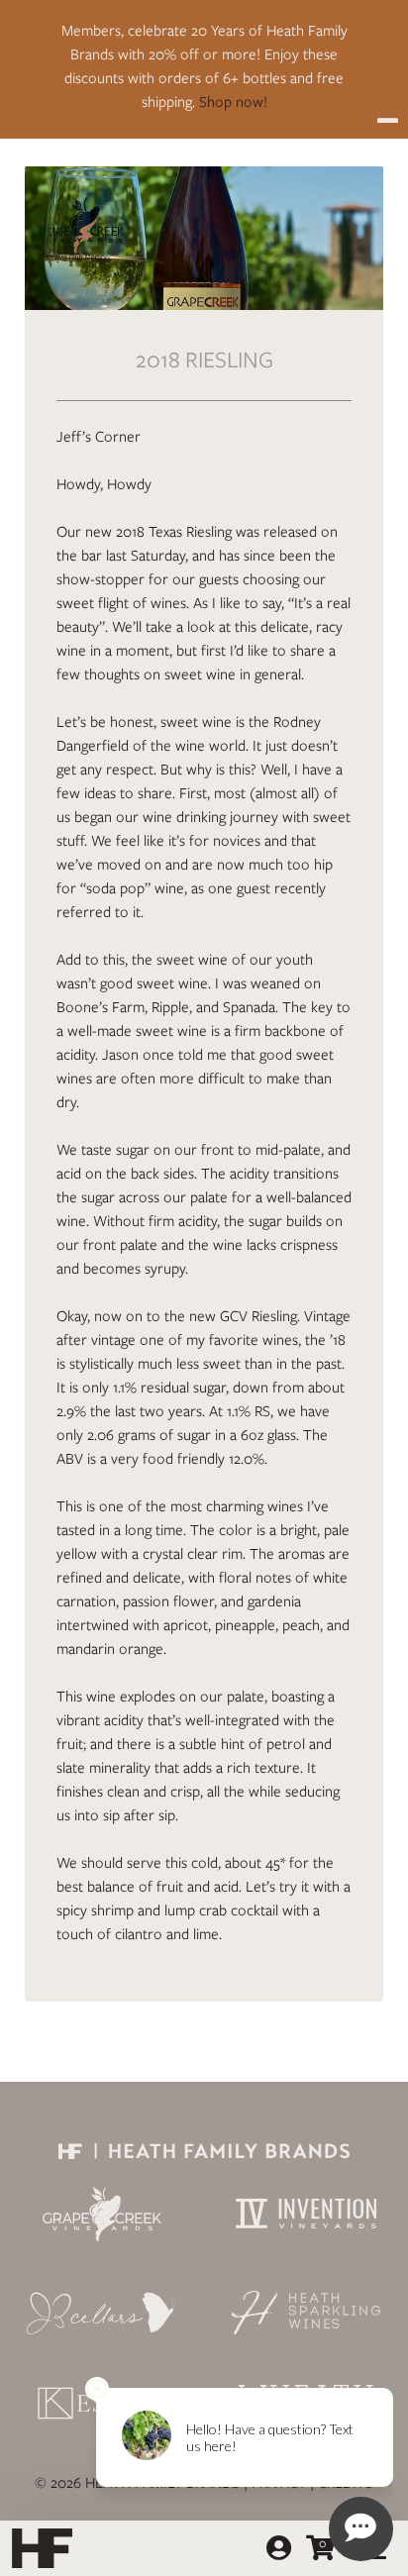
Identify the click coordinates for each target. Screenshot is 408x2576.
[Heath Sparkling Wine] (306, 2313)
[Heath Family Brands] (204, 2150)
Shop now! (233, 102)
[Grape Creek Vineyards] (102, 2214)
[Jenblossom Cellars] (102, 2313)
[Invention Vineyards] (306, 2214)
